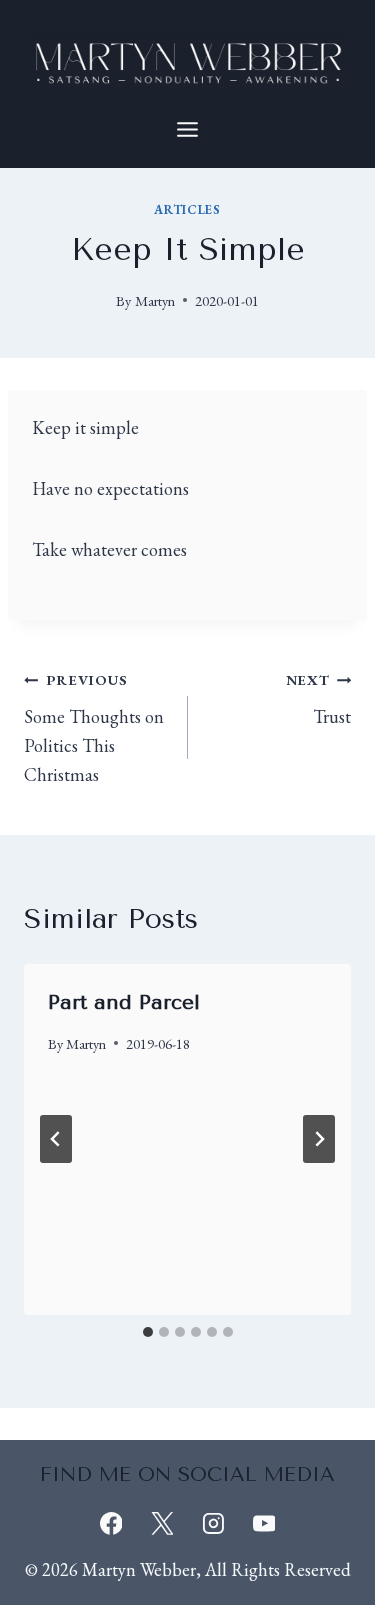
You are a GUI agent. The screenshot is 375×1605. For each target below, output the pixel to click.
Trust (318, 699)
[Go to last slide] (56, 1139)
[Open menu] (187, 129)
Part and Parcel (124, 1002)
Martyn (155, 300)
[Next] (319, 1139)
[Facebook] (111, 1523)
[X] (162, 1523)
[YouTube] (264, 1523)
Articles (187, 209)
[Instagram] (213, 1523)
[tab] (148, 1332)
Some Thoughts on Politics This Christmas (94, 727)
